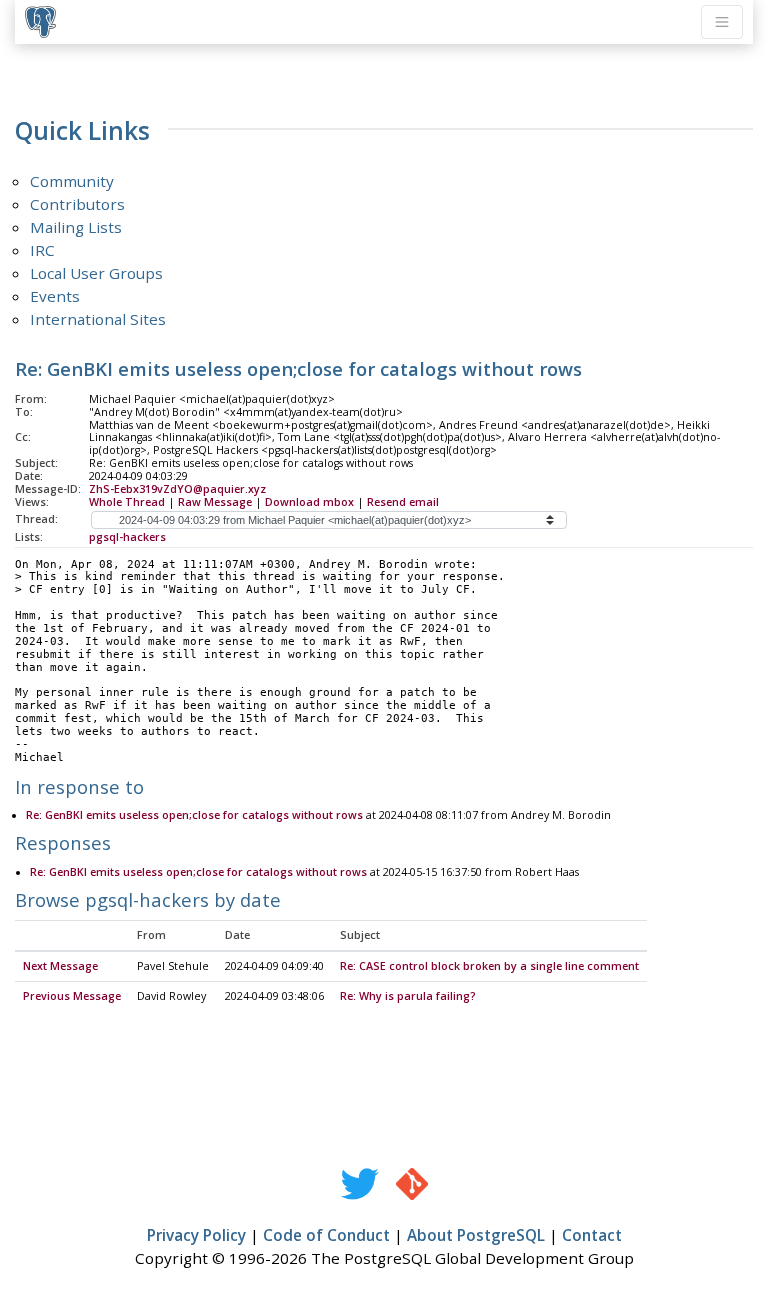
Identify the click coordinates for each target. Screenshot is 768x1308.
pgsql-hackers (127, 537)
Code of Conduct (326, 1235)
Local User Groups (96, 273)
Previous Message (72, 996)
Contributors (77, 204)
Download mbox (309, 502)
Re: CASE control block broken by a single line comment (489, 966)
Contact (592, 1235)
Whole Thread (127, 502)
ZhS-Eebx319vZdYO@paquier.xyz (177, 489)
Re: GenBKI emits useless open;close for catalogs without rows (194, 815)
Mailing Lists (76, 227)
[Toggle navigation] (722, 22)
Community (72, 181)
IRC (42, 250)
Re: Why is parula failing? (408, 996)
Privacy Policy (196, 1235)
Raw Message (215, 502)
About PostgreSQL (476, 1235)
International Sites (98, 319)
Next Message (60, 966)
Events (55, 296)
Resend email (403, 502)
